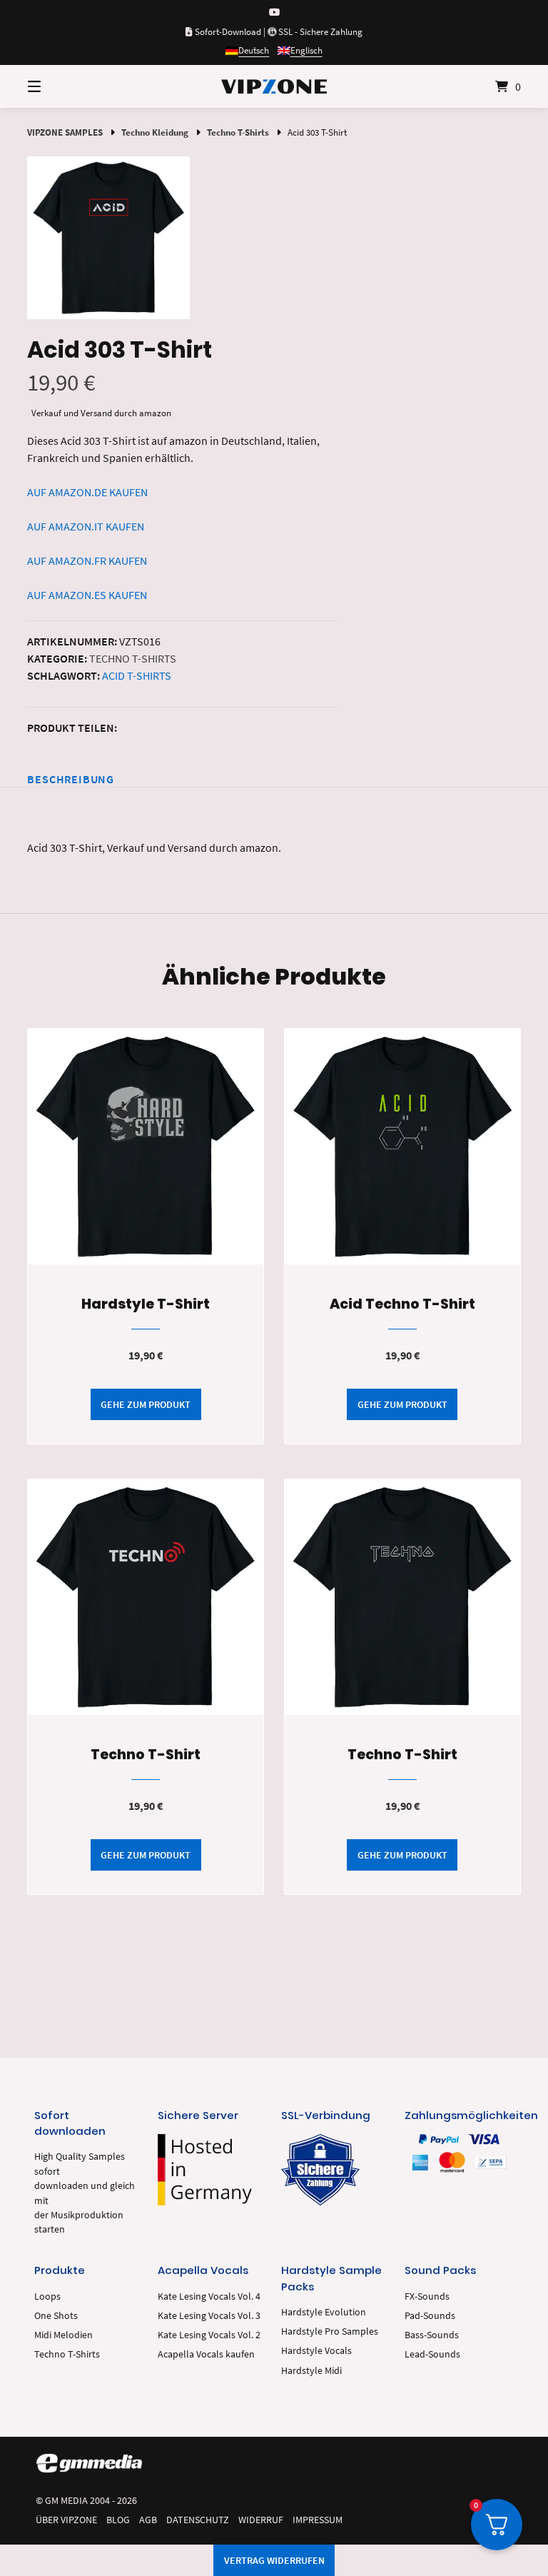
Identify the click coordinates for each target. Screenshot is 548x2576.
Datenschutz (198, 2520)
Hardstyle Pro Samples (330, 2331)
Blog (118, 2520)
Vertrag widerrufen (274, 2560)
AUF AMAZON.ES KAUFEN (87, 595)
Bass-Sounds (432, 2335)
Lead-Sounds (432, 2354)
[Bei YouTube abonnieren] (274, 12)
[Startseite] (274, 86)
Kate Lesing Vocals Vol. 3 (209, 2316)
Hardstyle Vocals (316, 2351)
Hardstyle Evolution (324, 2312)
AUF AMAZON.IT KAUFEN (86, 526)
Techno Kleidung (155, 132)
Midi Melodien (64, 2335)
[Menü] (59, 86)
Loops (47, 2296)
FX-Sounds (427, 2296)
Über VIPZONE (66, 2520)
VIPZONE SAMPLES (65, 132)
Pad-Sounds (430, 2316)
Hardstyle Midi (311, 2371)
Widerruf (261, 2520)
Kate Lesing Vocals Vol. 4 (209, 2296)
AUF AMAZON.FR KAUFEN (87, 560)
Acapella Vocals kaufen (206, 2354)
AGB (148, 2520)
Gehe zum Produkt (146, 1404)
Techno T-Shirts (238, 132)
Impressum (318, 2520)
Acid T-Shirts (137, 675)
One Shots (56, 2316)
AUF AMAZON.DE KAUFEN (87, 492)
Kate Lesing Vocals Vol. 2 (209, 2335)
